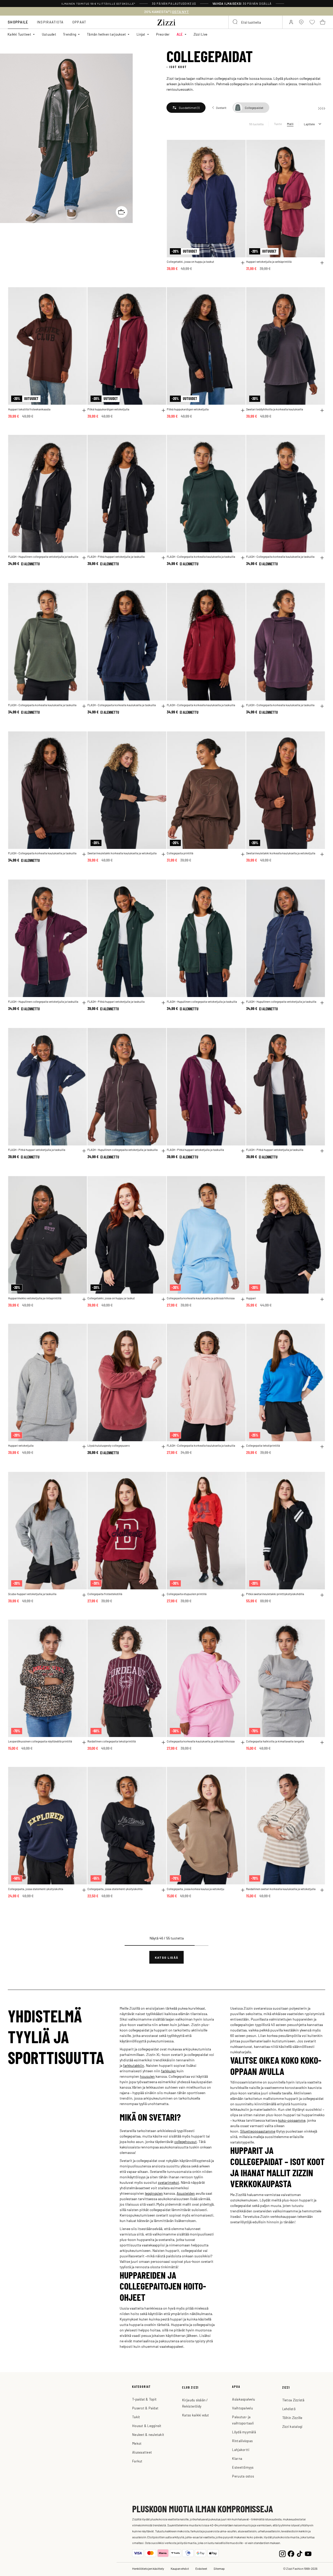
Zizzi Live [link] (201, 34)
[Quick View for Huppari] (322, 1299)
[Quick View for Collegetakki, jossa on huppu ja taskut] (243, 263)
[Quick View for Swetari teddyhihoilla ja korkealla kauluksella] (322, 410)
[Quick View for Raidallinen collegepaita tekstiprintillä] (163, 1742)
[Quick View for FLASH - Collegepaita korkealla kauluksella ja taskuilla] (243, 558)
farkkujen (168, 2071)
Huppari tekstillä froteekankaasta (29, 409)
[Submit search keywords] (235, 22)
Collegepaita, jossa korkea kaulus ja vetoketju (196, 1889)
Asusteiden (186, 2193)
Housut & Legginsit (147, 2426)
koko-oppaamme (292, 2120)
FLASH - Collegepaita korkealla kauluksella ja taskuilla (201, 557)
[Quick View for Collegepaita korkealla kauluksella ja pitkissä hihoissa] (243, 1299)
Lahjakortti (241, 2450)
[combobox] (255, 22)
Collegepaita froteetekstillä (105, 1594)
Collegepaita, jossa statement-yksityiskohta (36, 1889)
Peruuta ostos (243, 2476)
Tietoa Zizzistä (293, 2400)
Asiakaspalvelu (244, 2399)
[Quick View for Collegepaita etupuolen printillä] (243, 1595)
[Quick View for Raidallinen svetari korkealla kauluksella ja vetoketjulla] (322, 1890)
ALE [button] (180, 34)
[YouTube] (308, 2553)
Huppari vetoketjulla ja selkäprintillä (269, 262)
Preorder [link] (163, 34)
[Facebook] (291, 2553)
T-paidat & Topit (144, 2399)
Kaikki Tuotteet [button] (19, 34)
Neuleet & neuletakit (148, 2434)
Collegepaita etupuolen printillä (187, 1594)
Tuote (278, 124)
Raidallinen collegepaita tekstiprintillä (112, 1741)
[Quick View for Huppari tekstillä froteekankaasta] (84, 410)
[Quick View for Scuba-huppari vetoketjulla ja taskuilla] (84, 1595)
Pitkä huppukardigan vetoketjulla (108, 409)
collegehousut (185, 2141)
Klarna (237, 2458)
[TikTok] (300, 2553)
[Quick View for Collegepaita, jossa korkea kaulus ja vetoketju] (243, 1890)
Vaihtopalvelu (242, 2408)
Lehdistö (289, 2409)
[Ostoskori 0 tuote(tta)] (323, 22)
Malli (290, 124)
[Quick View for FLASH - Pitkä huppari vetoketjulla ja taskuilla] (163, 558)
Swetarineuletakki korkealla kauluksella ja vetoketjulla (122, 853)
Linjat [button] (141, 34)
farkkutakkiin (134, 2065)
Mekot (137, 2443)
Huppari (251, 1298)
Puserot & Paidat (145, 2408)
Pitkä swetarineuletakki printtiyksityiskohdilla (275, 1594)
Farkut (137, 2461)
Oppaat (79, 22)
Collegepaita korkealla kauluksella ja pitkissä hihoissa (201, 1298)
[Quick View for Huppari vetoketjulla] (84, 1447)
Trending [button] (70, 34)
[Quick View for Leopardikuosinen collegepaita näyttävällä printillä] (84, 1742)
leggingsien (154, 2193)
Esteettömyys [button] (243, 2467)
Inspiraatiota (50, 22)
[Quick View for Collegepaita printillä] (243, 854)
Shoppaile (18, 22)
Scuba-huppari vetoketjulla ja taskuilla (32, 1594)
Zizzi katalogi (292, 2426)
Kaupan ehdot (180, 2568)
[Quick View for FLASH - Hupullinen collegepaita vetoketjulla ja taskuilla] (84, 558)
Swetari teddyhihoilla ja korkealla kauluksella (275, 409)
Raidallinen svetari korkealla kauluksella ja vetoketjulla (281, 1889)
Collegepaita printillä (180, 853)
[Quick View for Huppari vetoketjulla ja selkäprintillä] (322, 263)
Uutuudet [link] (49, 34)
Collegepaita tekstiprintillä (263, 1446)
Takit (136, 2417)
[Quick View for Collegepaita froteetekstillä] (163, 1595)
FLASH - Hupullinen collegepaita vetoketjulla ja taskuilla (43, 557)
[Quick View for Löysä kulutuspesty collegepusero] (163, 1447)
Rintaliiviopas (242, 2441)
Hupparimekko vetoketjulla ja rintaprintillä (35, 1298)
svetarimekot (168, 2182)
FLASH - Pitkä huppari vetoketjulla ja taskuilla (116, 557)
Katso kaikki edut (196, 2415)
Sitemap (219, 2568)
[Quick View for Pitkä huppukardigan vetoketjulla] (163, 410)
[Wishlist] (238, 147)
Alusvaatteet (142, 2452)
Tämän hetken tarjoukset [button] (106, 34)
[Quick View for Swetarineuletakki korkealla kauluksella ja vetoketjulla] (163, 854)
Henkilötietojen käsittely (148, 2568)
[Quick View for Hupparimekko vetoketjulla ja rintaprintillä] (84, 1299)
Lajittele (309, 124)
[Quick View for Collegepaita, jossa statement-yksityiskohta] (84, 1890)
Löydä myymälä (244, 2432)
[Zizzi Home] (166, 22)
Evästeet (201, 2568)
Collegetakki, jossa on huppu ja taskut (190, 262)
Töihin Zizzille (292, 2418)
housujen (147, 2076)
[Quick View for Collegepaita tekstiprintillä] (322, 1447)
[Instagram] (282, 2553)
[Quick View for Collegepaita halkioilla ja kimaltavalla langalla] (322, 1742)
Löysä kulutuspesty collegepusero (109, 1446)
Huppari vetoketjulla (21, 1446)
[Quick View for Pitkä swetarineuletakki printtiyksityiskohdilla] (322, 1595)
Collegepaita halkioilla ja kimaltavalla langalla (275, 1741)
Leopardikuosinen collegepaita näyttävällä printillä (40, 1741)
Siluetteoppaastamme (258, 2131)
